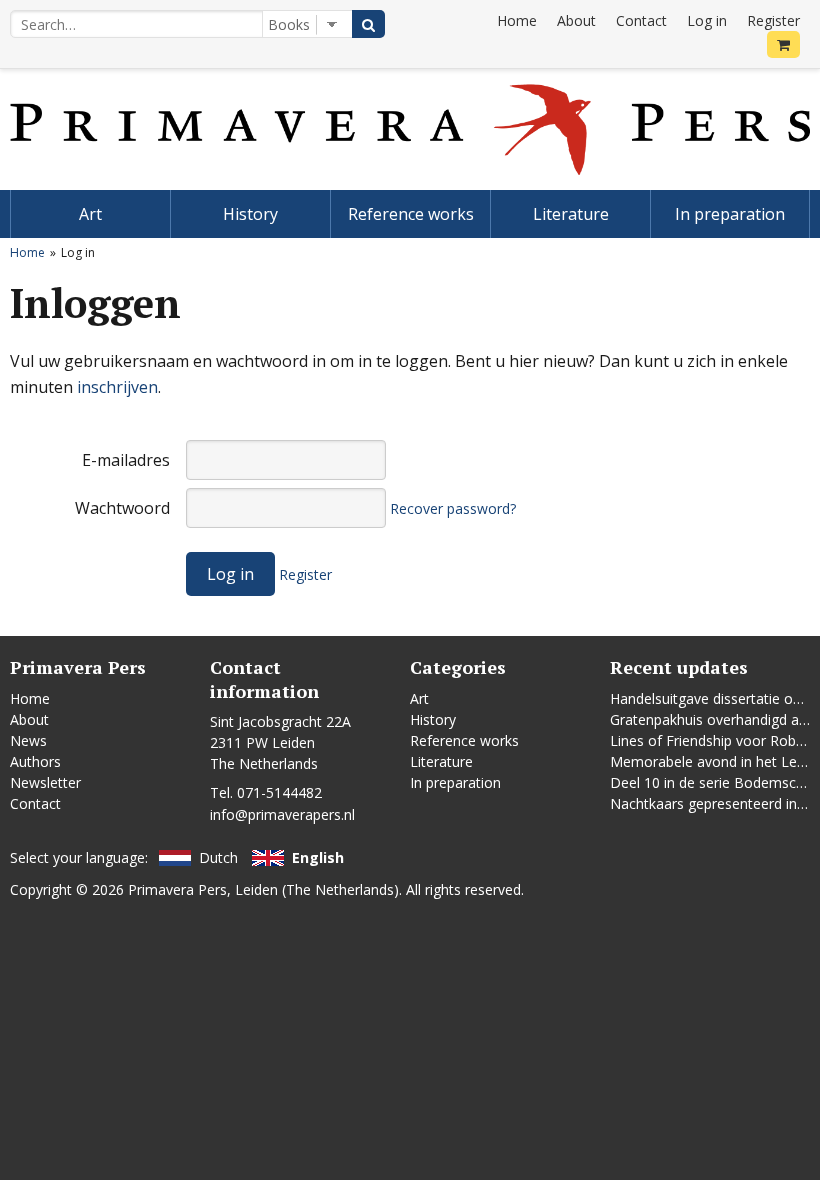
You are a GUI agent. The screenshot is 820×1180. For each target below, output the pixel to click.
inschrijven (117, 387)
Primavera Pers (177, 889)
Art (90, 214)
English (318, 857)
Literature (571, 214)
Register (773, 20)
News (28, 740)
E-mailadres (126, 460)
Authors (35, 761)
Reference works (411, 214)
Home (517, 20)
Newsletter (45, 782)
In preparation (730, 214)
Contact (641, 20)
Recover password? (453, 508)
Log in (707, 20)
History (250, 214)
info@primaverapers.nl (282, 814)
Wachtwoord (122, 508)
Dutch (218, 857)
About (576, 20)
